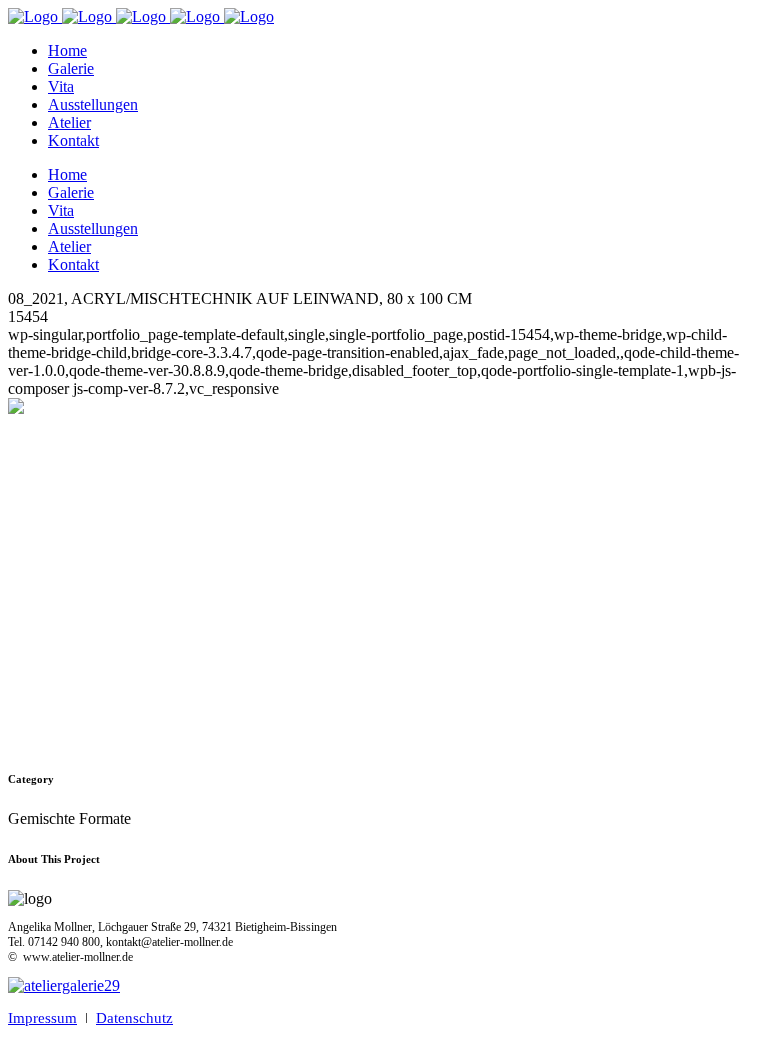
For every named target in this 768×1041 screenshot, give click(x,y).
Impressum (42, 1018)
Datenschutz (134, 1018)
